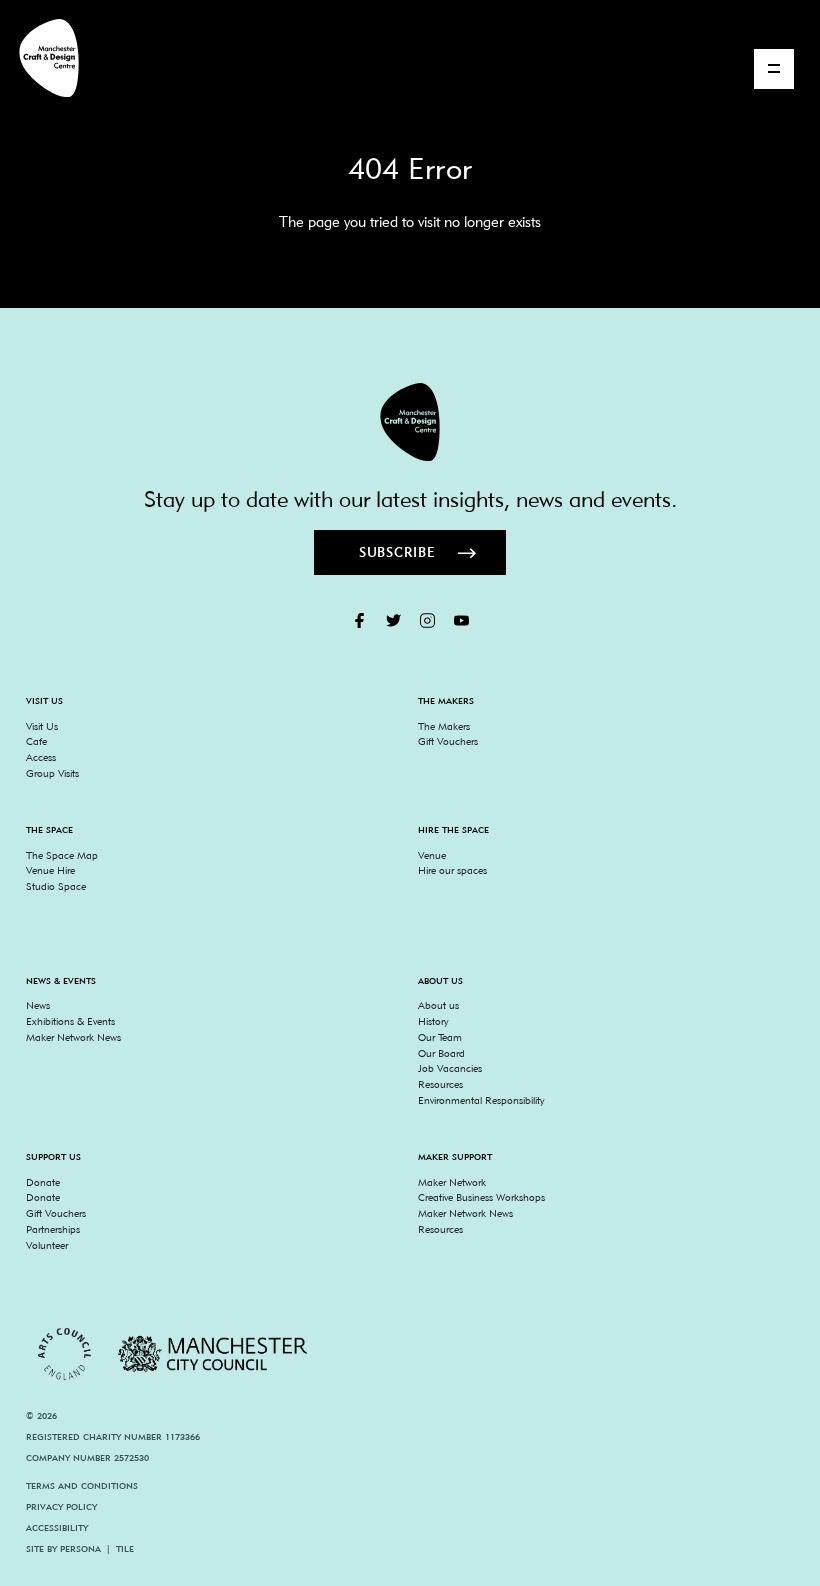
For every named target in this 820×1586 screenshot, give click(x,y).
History (433, 1021)
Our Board (441, 1053)
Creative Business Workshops (481, 1197)
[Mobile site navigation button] (774, 69)
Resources (440, 1084)
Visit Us (42, 726)
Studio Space (56, 886)
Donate (43, 1182)
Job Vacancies (450, 1068)
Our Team (440, 1037)
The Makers (444, 726)
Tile (125, 1548)
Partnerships (53, 1229)
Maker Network (452, 1182)
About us (438, 1005)
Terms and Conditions (82, 1485)
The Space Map (62, 855)
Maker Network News (73, 1037)
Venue (432, 855)
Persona (80, 1548)
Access (41, 757)
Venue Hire (50, 870)
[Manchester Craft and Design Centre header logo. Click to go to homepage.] (41, 58)
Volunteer (47, 1245)
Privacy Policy (61, 1506)
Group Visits (52, 773)
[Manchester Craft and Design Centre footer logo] (410, 422)
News (38, 1005)
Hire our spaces (452, 870)
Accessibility (57, 1527)
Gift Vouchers (448, 741)
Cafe (36, 741)
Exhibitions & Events (70, 1021)
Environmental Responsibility (481, 1100)
